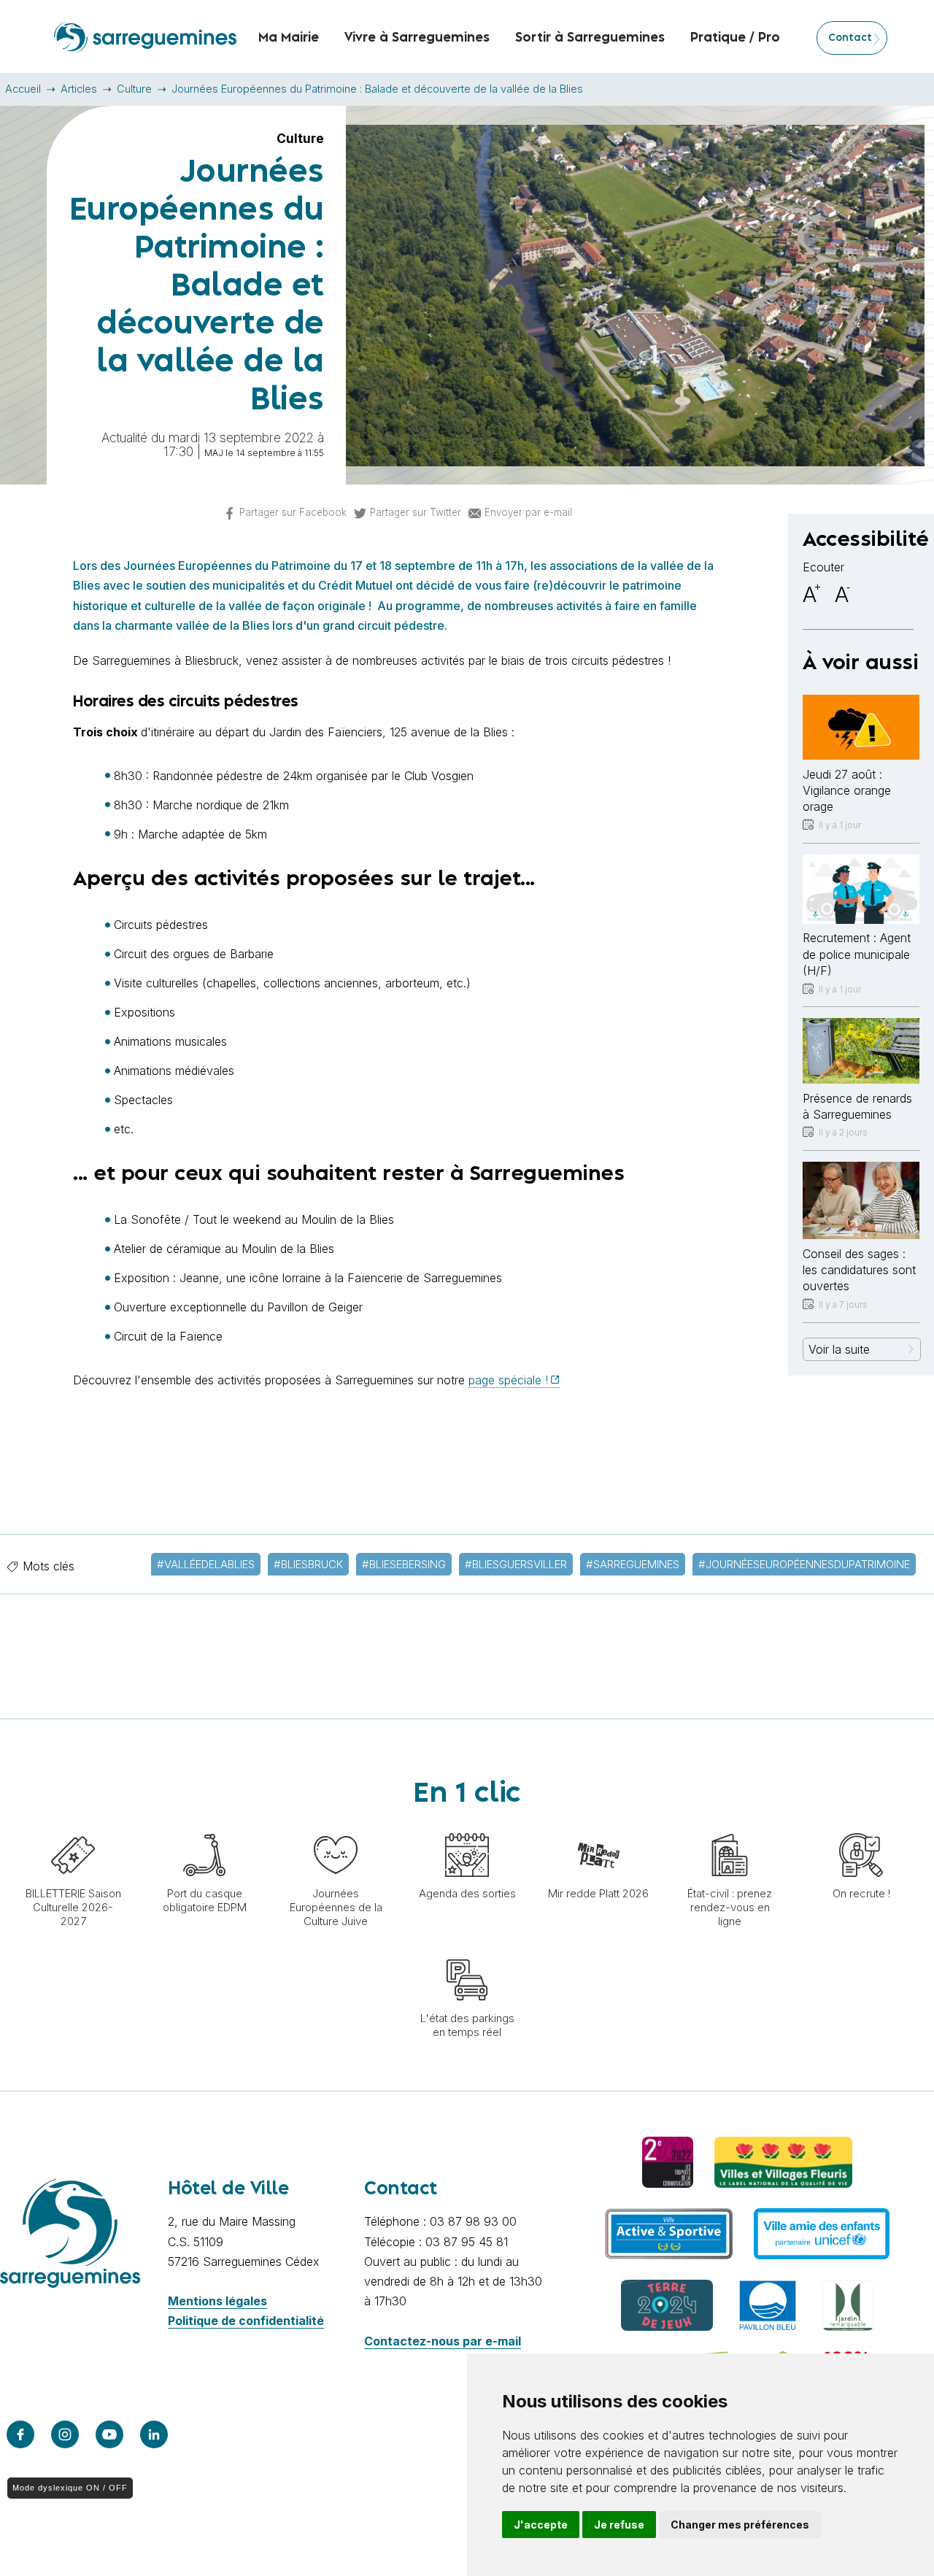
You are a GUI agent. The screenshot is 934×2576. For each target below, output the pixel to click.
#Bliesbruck (308, 1564)
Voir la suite (839, 1349)
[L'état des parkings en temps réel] (467, 1951)
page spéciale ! (508, 1380)
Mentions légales (217, 2301)
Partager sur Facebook (293, 512)
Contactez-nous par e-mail (443, 2341)
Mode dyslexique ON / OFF (70, 2488)
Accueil (23, 89)
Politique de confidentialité (246, 2321)
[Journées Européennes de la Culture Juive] (336, 1826)
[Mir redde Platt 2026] (598, 1826)
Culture (134, 89)
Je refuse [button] (619, 2525)
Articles (79, 89)
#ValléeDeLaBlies (206, 1564)
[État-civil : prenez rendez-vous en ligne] (730, 1826)
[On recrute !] (861, 1826)
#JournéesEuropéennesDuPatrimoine (804, 1564)
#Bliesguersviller (516, 1564)
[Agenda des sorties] (467, 1826)
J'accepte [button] (541, 2525)
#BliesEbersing (404, 1564)
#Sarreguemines (633, 1564)
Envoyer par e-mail (528, 512)
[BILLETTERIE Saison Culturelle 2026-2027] (73, 1826)
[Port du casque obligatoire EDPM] (204, 1826)
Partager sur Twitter (416, 512)
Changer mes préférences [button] (740, 2525)
